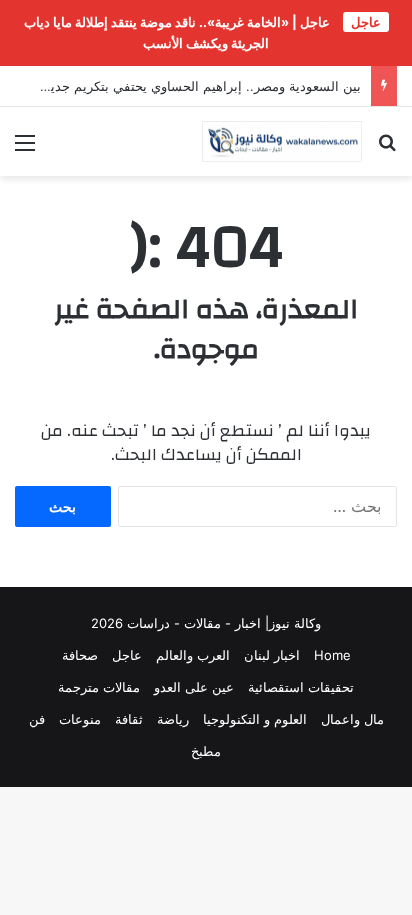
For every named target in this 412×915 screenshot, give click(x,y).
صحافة (80, 655)
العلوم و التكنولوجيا (255, 719)
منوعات (80, 719)
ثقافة (129, 719)
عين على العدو (194, 687)
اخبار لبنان (272, 655)
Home (332, 655)
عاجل (127, 655)
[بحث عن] (387, 149)
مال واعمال (352, 719)
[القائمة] (25, 149)
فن (37, 719)
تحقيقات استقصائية (301, 687)
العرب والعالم (193, 655)
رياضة (173, 719)
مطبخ (206, 751)
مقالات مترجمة (99, 687)
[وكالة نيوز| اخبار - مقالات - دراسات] (282, 141)
